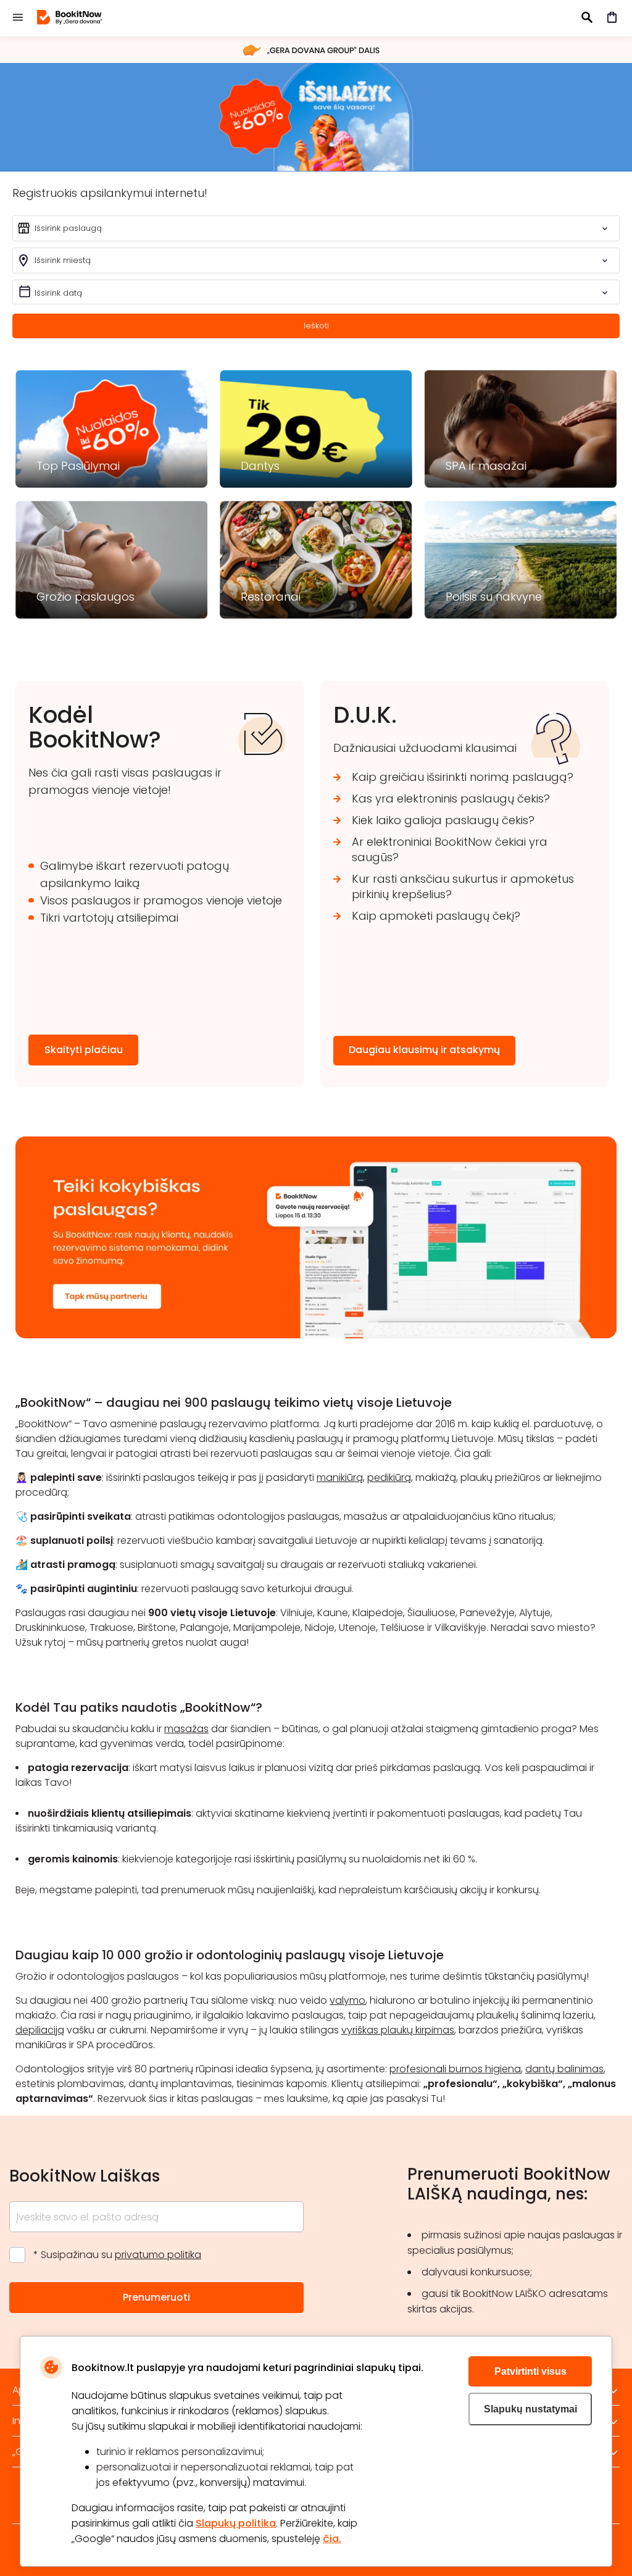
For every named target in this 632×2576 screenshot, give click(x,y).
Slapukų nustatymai (530, 2409)
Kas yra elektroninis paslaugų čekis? (451, 798)
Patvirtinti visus (530, 2371)
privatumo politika (158, 2255)
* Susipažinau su (117, 2255)
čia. (332, 2539)
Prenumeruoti (156, 2297)
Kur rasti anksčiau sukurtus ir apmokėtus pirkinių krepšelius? (463, 886)
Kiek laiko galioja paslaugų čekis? (443, 820)
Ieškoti (316, 326)
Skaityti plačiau (84, 1050)
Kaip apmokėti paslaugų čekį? (436, 916)
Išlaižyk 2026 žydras (316, 117)
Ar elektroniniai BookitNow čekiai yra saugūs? (450, 849)
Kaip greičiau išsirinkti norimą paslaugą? (463, 777)
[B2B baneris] (316, 1335)
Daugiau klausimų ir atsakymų (424, 1050)
